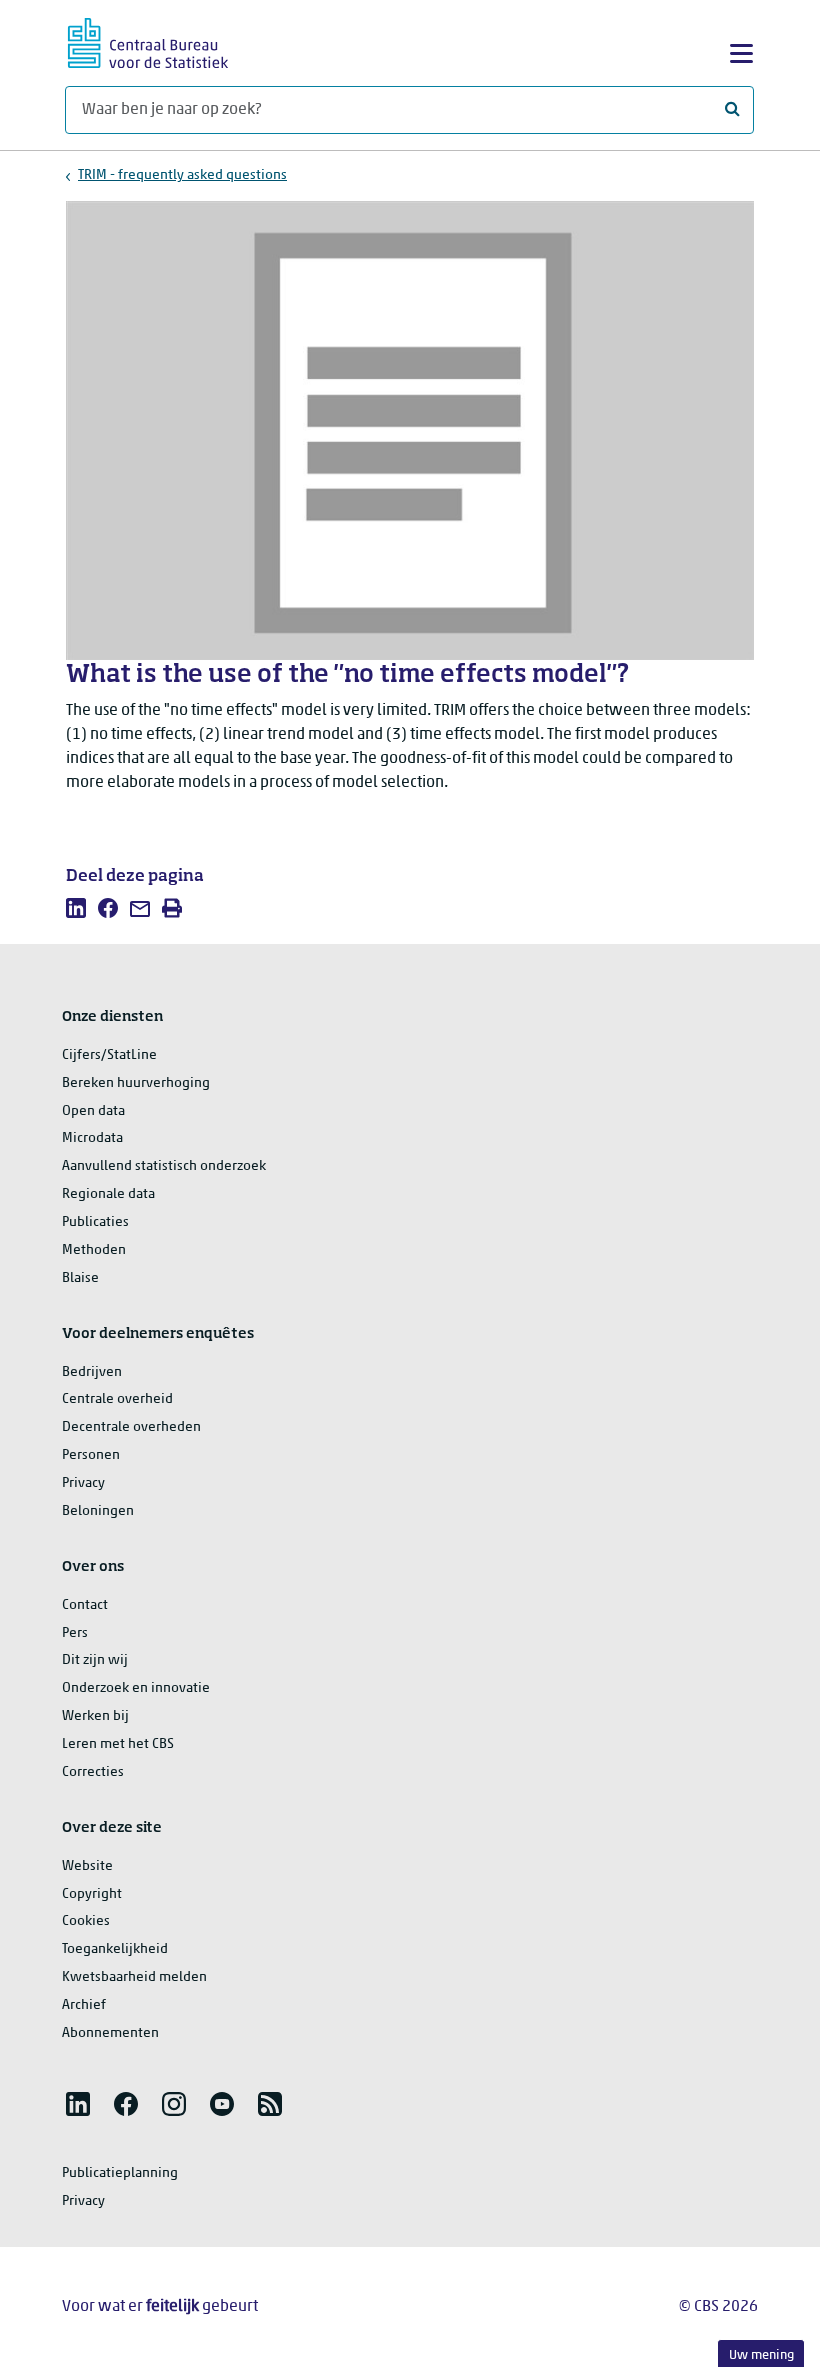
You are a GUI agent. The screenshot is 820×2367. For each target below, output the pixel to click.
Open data (93, 1111)
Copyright (92, 1894)
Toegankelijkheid (115, 1949)
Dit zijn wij (95, 1660)
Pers (75, 1633)
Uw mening (761, 2355)
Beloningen (98, 1511)
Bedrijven (92, 1372)
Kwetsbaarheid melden (134, 1977)
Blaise (80, 1278)
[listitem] (76, 908)
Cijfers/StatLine (109, 1055)
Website (87, 1866)
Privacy (83, 1483)
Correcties (93, 1772)
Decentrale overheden (131, 1427)
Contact (85, 1605)
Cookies (86, 1921)
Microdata (92, 1138)
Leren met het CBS (118, 1744)
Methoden (94, 1250)
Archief (84, 2005)
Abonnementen (110, 2033)
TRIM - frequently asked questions (182, 175)
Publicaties (95, 1222)
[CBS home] (148, 40)
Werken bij (95, 1716)
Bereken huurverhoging (136, 1083)
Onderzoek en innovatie (136, 1688)
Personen (91, 1455)
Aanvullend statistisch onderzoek (164, 1166)
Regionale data (108, 1194)
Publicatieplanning (120, 2173)
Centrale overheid (117, 1399)
